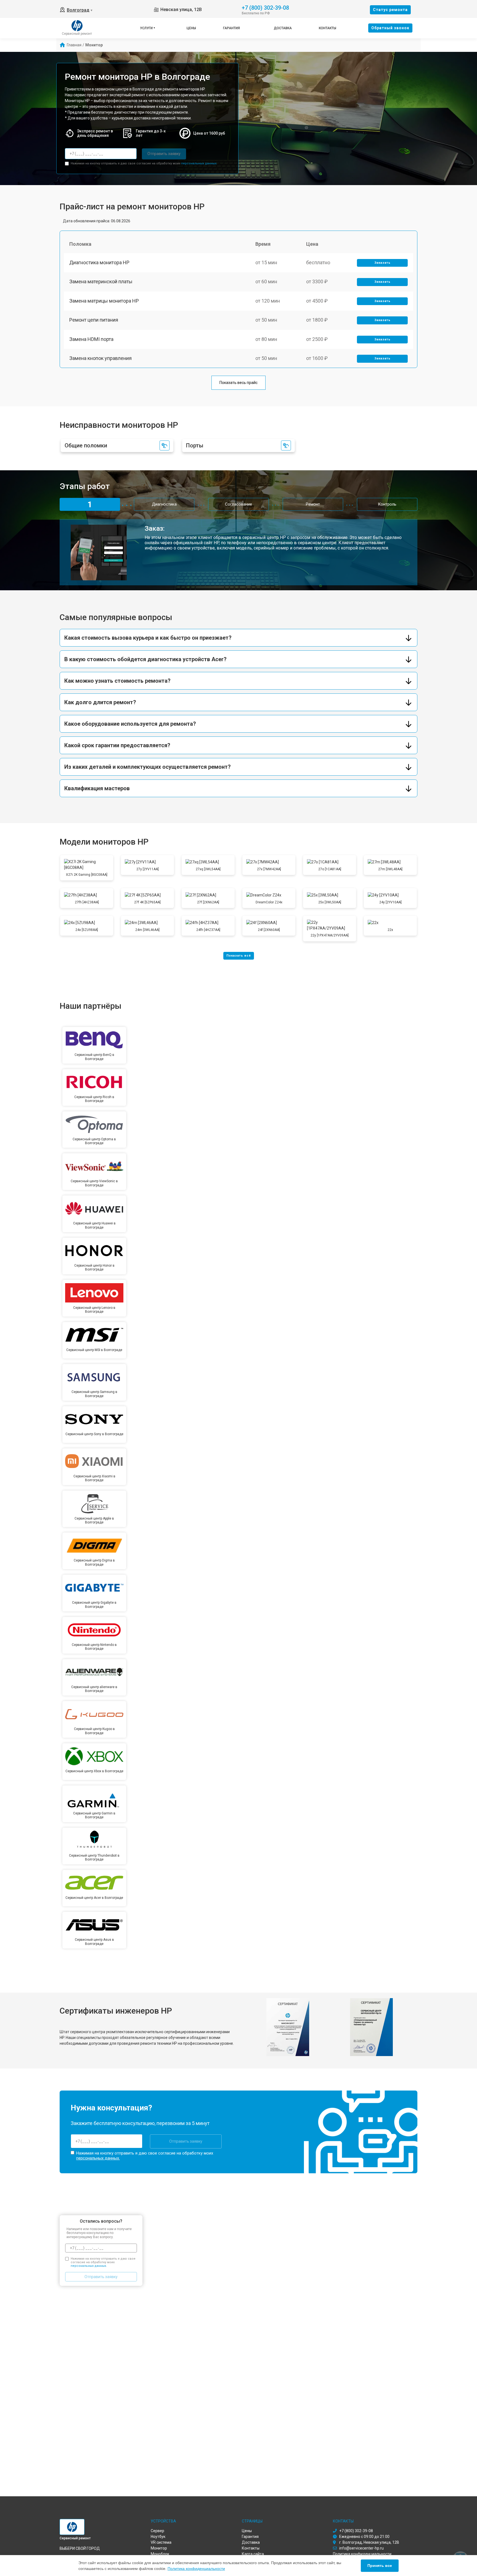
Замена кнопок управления (100, 358)
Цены (191, 28)
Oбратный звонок (390, 28)
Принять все (380, 2566)
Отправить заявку (164, 154)
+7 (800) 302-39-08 (265, 7)
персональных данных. (199, 163)
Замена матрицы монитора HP (104, 301)
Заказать (382, 263)
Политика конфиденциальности (196, 2569)
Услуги (146, 28)
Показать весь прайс (239, 383)
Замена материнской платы (101, 281)
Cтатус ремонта (390, 10)
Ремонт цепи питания (94, 320)
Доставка (283, 28)
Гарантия (231, 28)
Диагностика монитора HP (99, 262)
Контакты (328, 28)
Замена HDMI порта (91, 339)
